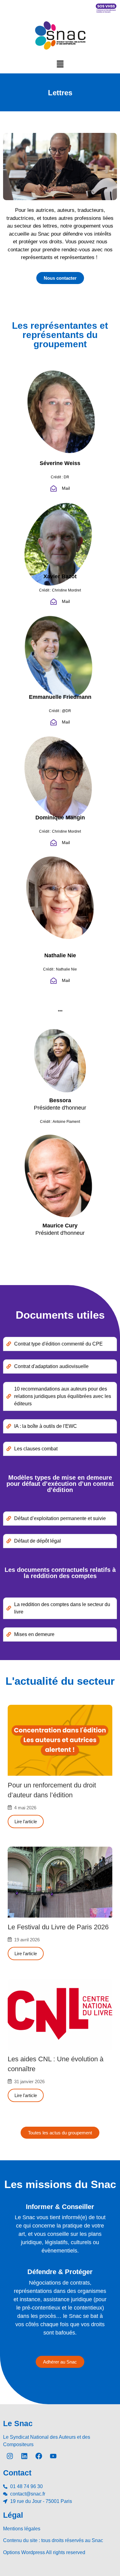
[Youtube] (53, 2456)
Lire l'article (26, 1822)
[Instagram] (10, 2456)
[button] (60, 64)
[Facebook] (39, 2456)
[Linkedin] (24, 2456)
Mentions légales (22, 2529)
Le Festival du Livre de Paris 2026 (58, 1927)
